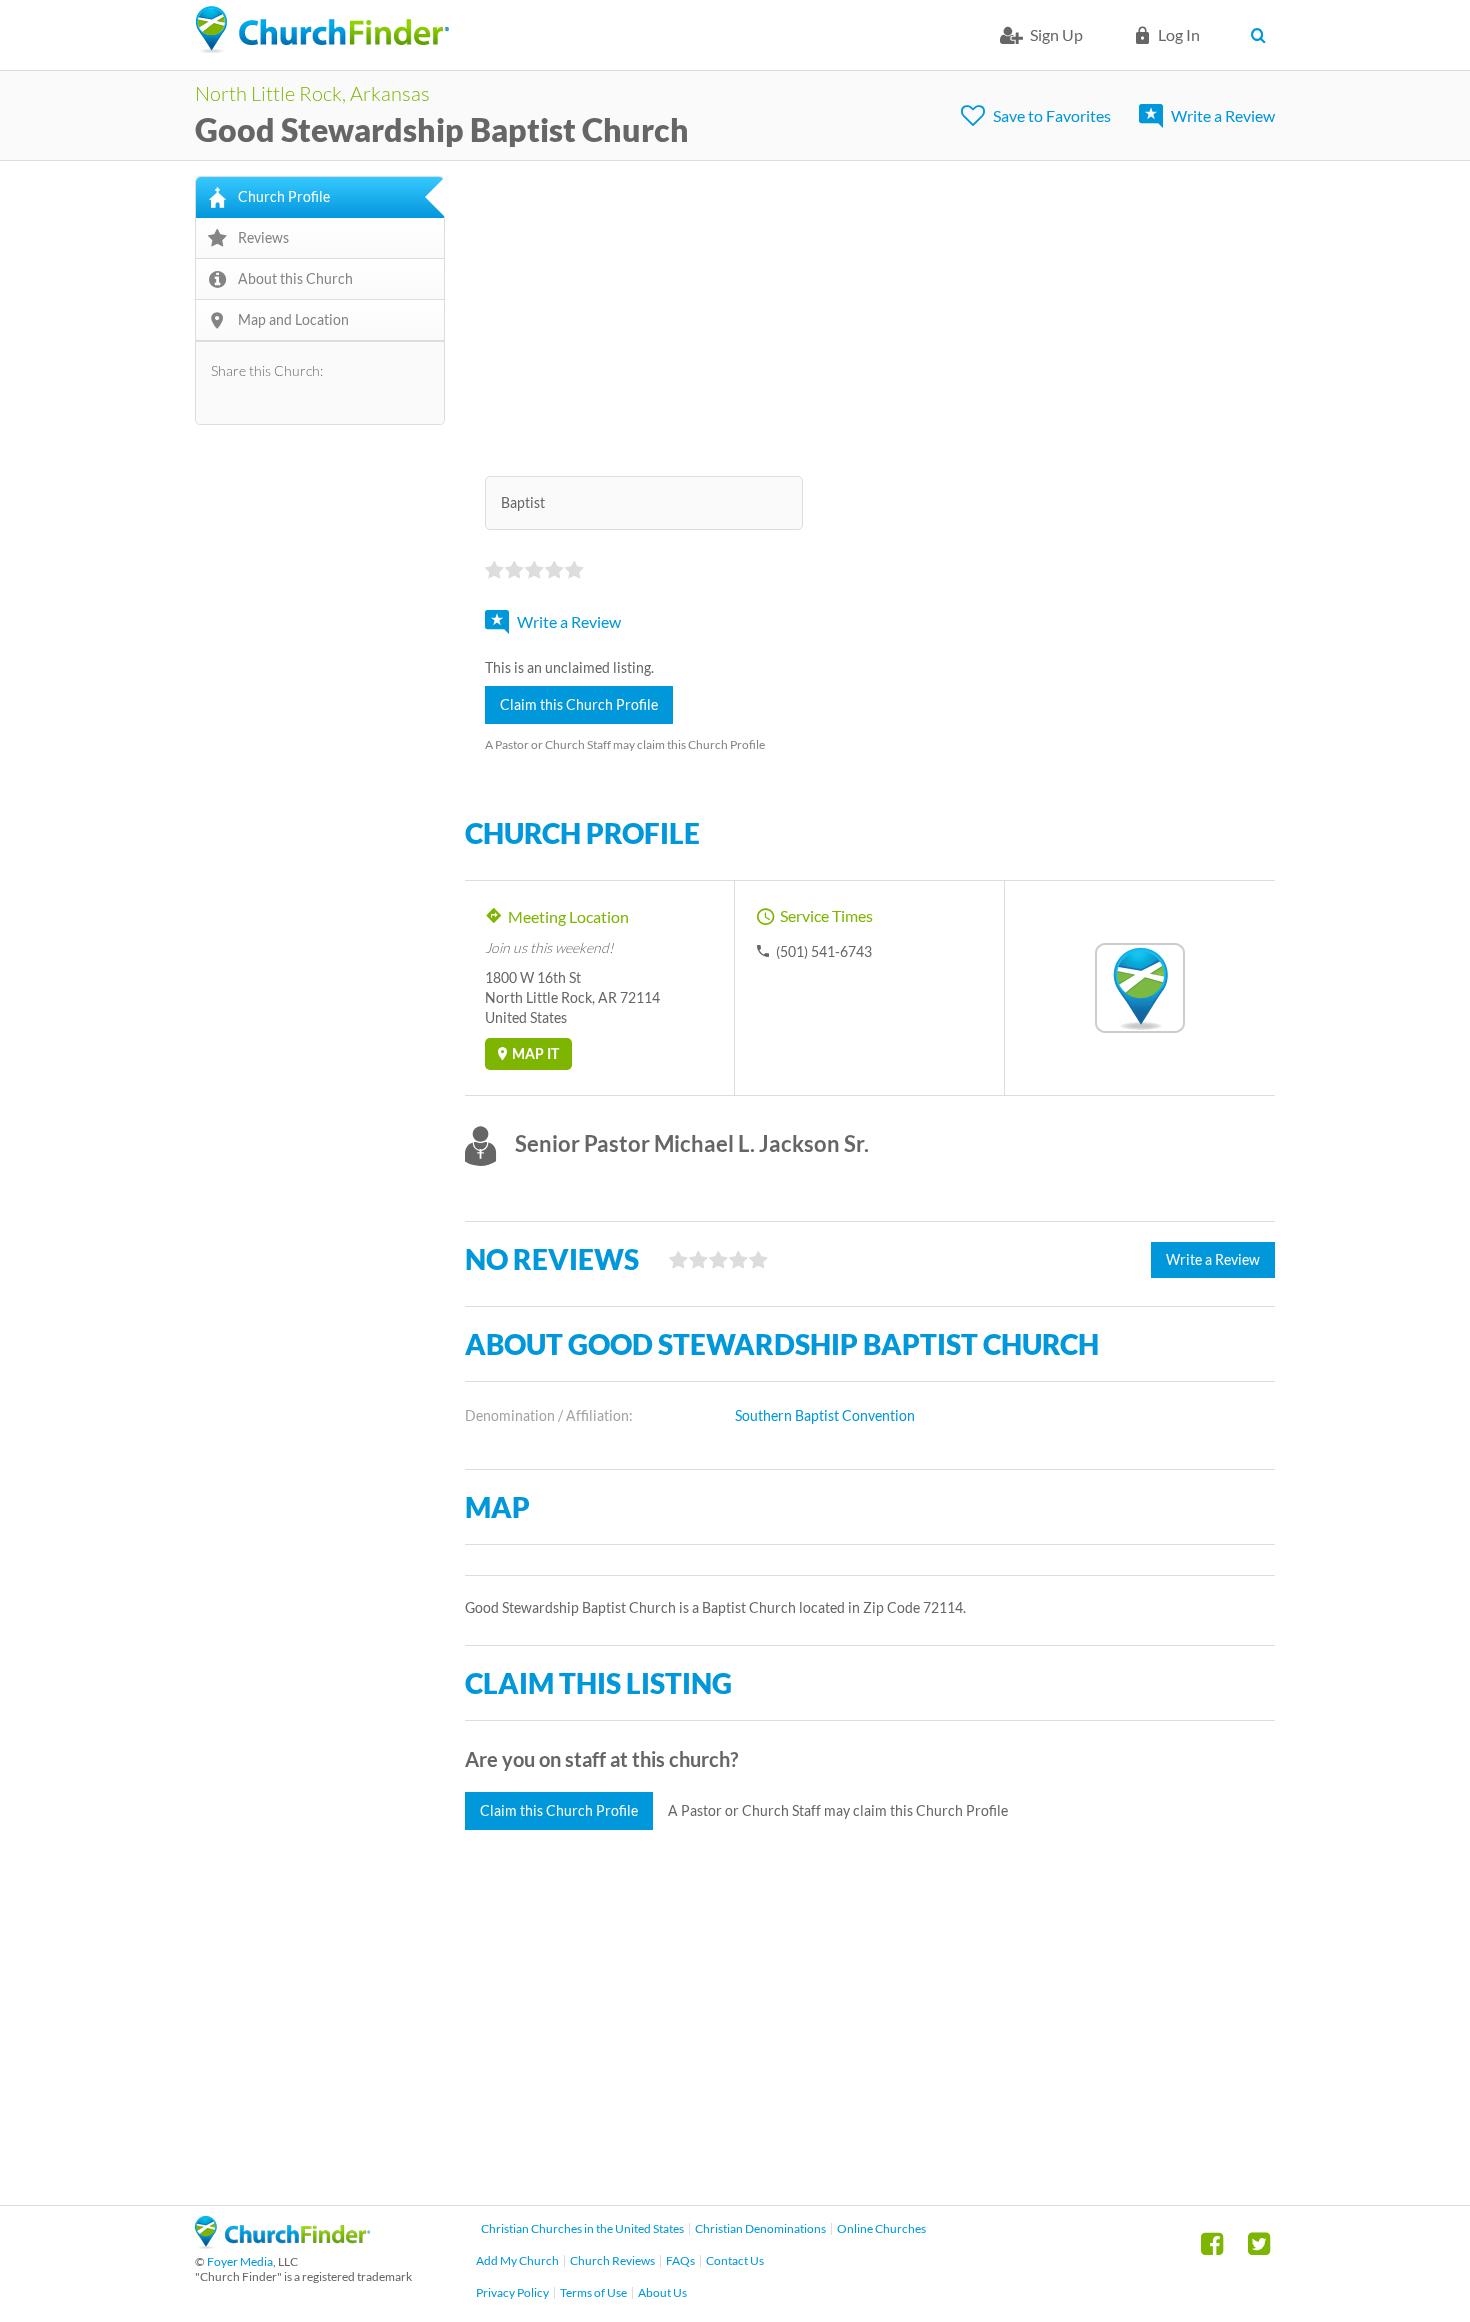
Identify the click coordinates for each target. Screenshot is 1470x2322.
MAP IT (535, 1053)
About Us (662, 2292)
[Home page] (322, 30)
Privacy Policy (512, 2292)
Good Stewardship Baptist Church (442, 129)
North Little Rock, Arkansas (312, 93)
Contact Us (735, 2260)
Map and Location (293, 319)
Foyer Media (240, 2261)
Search (1262, 35)
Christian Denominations (760, 2228)
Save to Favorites (1052, 115)
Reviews (263, 237)
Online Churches (881, 2228)
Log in (1179, 34)
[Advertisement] (870, 316)
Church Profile (284, 196)
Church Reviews (612, 2260)
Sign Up (1056, 34)
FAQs (680, 2260)
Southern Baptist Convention (825, 1415)
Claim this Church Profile (579, 704)
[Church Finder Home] (282, 2242)
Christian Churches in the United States (582, 2228)
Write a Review (1223, 115)
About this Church (295, 278)
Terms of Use (593, 2292)
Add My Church (517, 2260)
